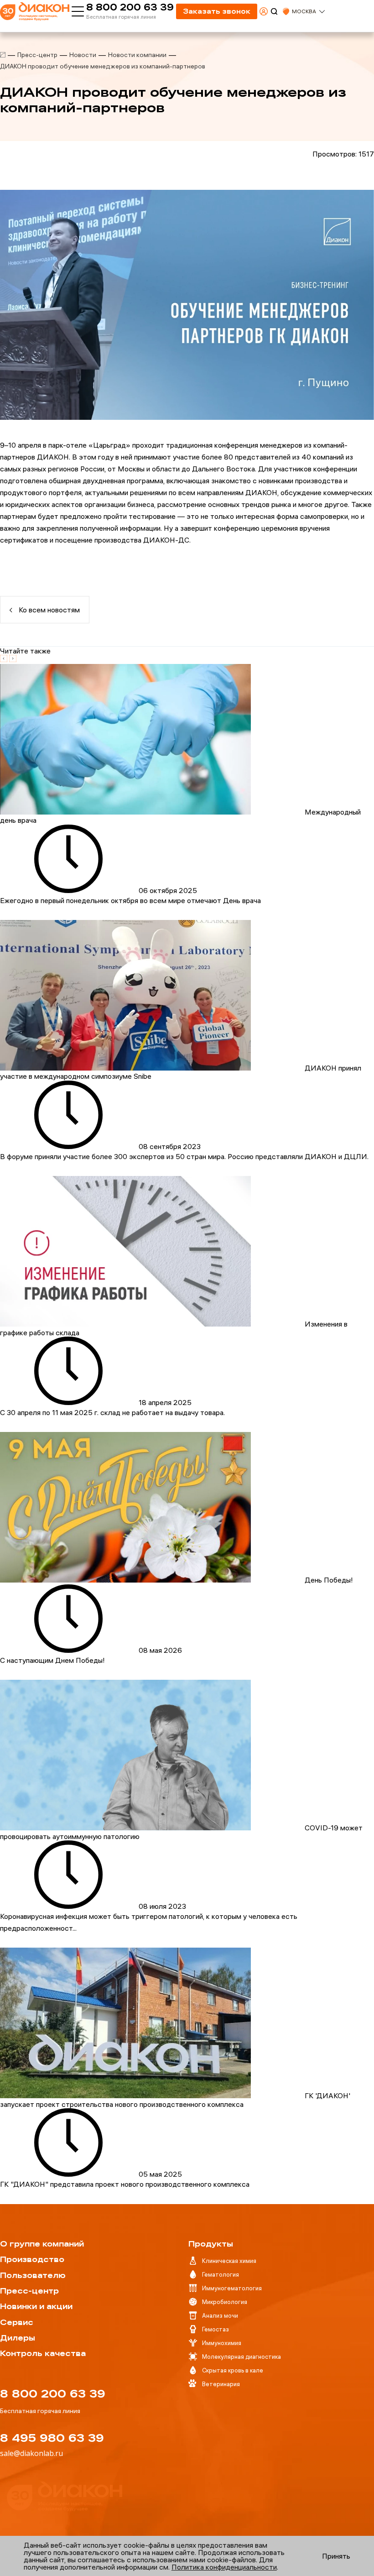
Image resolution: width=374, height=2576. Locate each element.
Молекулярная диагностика (242, 2357)
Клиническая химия (229, 2261)
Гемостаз (216, 2329)
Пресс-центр (37, 55)
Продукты (211, 2244)
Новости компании (137, 55)
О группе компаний (42, 2244)
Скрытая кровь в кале (233, 2370)
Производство (32, 2259)
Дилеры (18, 2338)
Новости (83, 55)
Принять (336, 2556)
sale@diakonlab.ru (31, 2453)
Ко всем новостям (48, 610)
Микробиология (225, 2302)
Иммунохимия (222, 2343)
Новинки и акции (36, 2306)
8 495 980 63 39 (52, 2438)
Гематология (221, 2274)
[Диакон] (3, 55)
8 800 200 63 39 (130, 7)
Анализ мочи (220, 2315)
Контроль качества (43, 2353)
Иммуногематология (232, 2288)
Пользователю (33, 2275)
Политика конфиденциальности (224, 2567)
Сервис (17, 2322)
